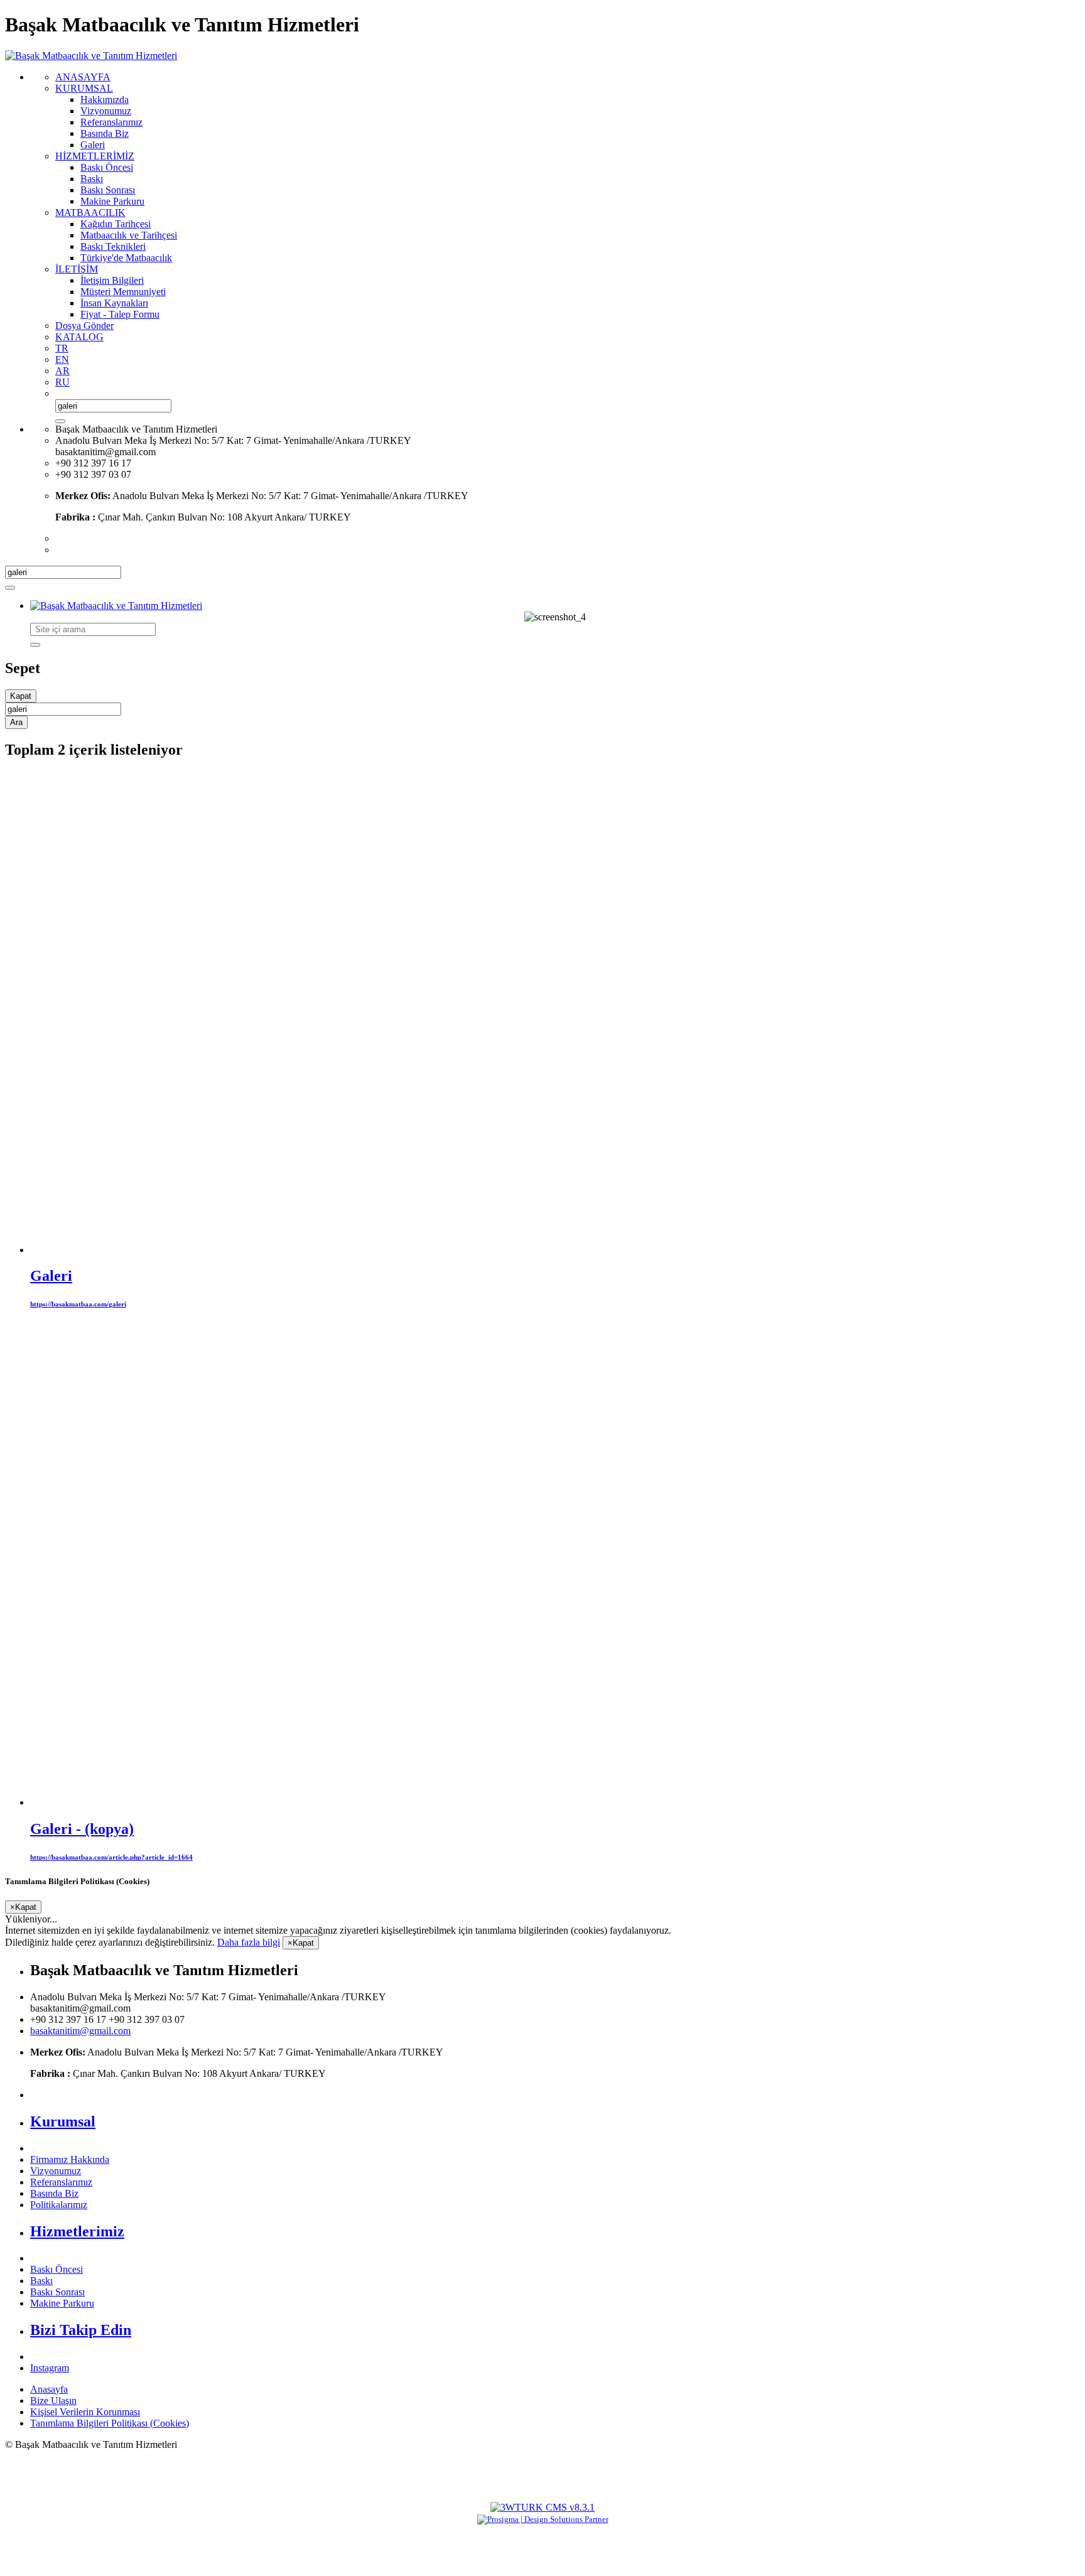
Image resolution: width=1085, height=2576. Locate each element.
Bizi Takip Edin (81, 2330)
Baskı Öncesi (57, 2269)
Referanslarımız (61, 2182)
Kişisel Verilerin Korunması (85, 2412)
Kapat (21, 696)
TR (62, 348)
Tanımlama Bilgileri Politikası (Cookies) (110, 2423)
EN (62, 359)
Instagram (50, 2368)
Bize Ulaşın (53, 2401)
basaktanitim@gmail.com (80, 2031)
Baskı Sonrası (57, 2292)
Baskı (41, 2281)
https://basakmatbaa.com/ (78, 1304)
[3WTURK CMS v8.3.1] (542, 2507)
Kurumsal (63, 2121)
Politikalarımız (59, 2205)
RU (62, 382)
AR (62, 371)
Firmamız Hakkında (70, 2159)
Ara (16, 722)
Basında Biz (54, 2193)
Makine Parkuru (62, 2303)
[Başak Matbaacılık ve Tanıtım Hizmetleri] (91, 56)
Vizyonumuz (56, 2171)
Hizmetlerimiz (77, 2231)
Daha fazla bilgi (249, 1942)
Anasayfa (49, 2389)
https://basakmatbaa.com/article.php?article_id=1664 (111, 1857)
